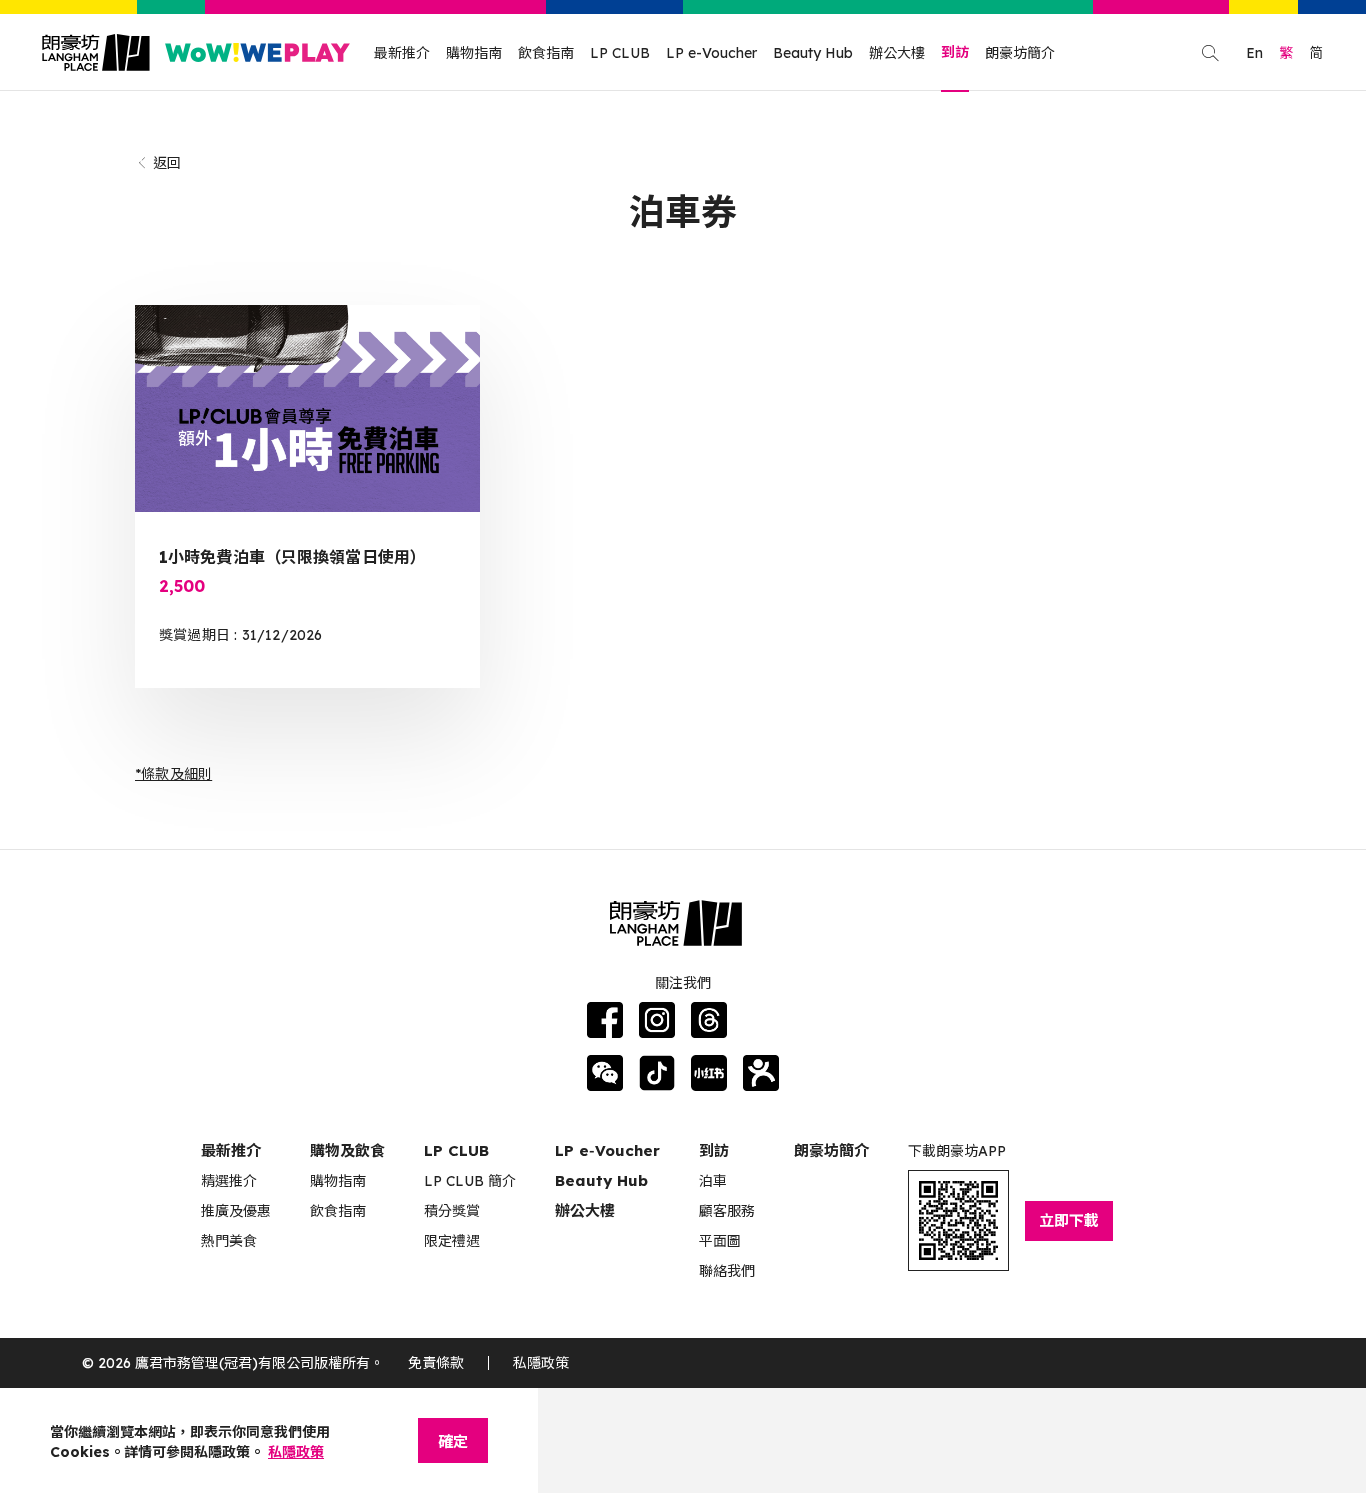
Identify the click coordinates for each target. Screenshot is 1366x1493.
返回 (167, 163)
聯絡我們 (727, 1271)
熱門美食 (229, 1241)
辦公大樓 (897, 53)
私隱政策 (541, 1363)
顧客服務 (727, 1211)
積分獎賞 (452, 1211)
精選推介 (229, 1181)
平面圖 (720, 1241)
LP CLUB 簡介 (470, 1181)
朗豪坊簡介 (1020, 53)
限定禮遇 (452, 1241)
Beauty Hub (813, 53)
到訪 (955, 52)
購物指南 (474, 53)
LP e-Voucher (711, 53)
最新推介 (402, 53)
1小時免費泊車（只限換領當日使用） (292, 557)
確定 (453, 1441)
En (1254, 53)
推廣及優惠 (236, 1211)
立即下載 (1069, 1220)
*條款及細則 (173, 774)
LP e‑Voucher (607, 1150)
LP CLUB (620, 53)
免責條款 (436, 1363)
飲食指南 (546, 53)
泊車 (713, 1181)
